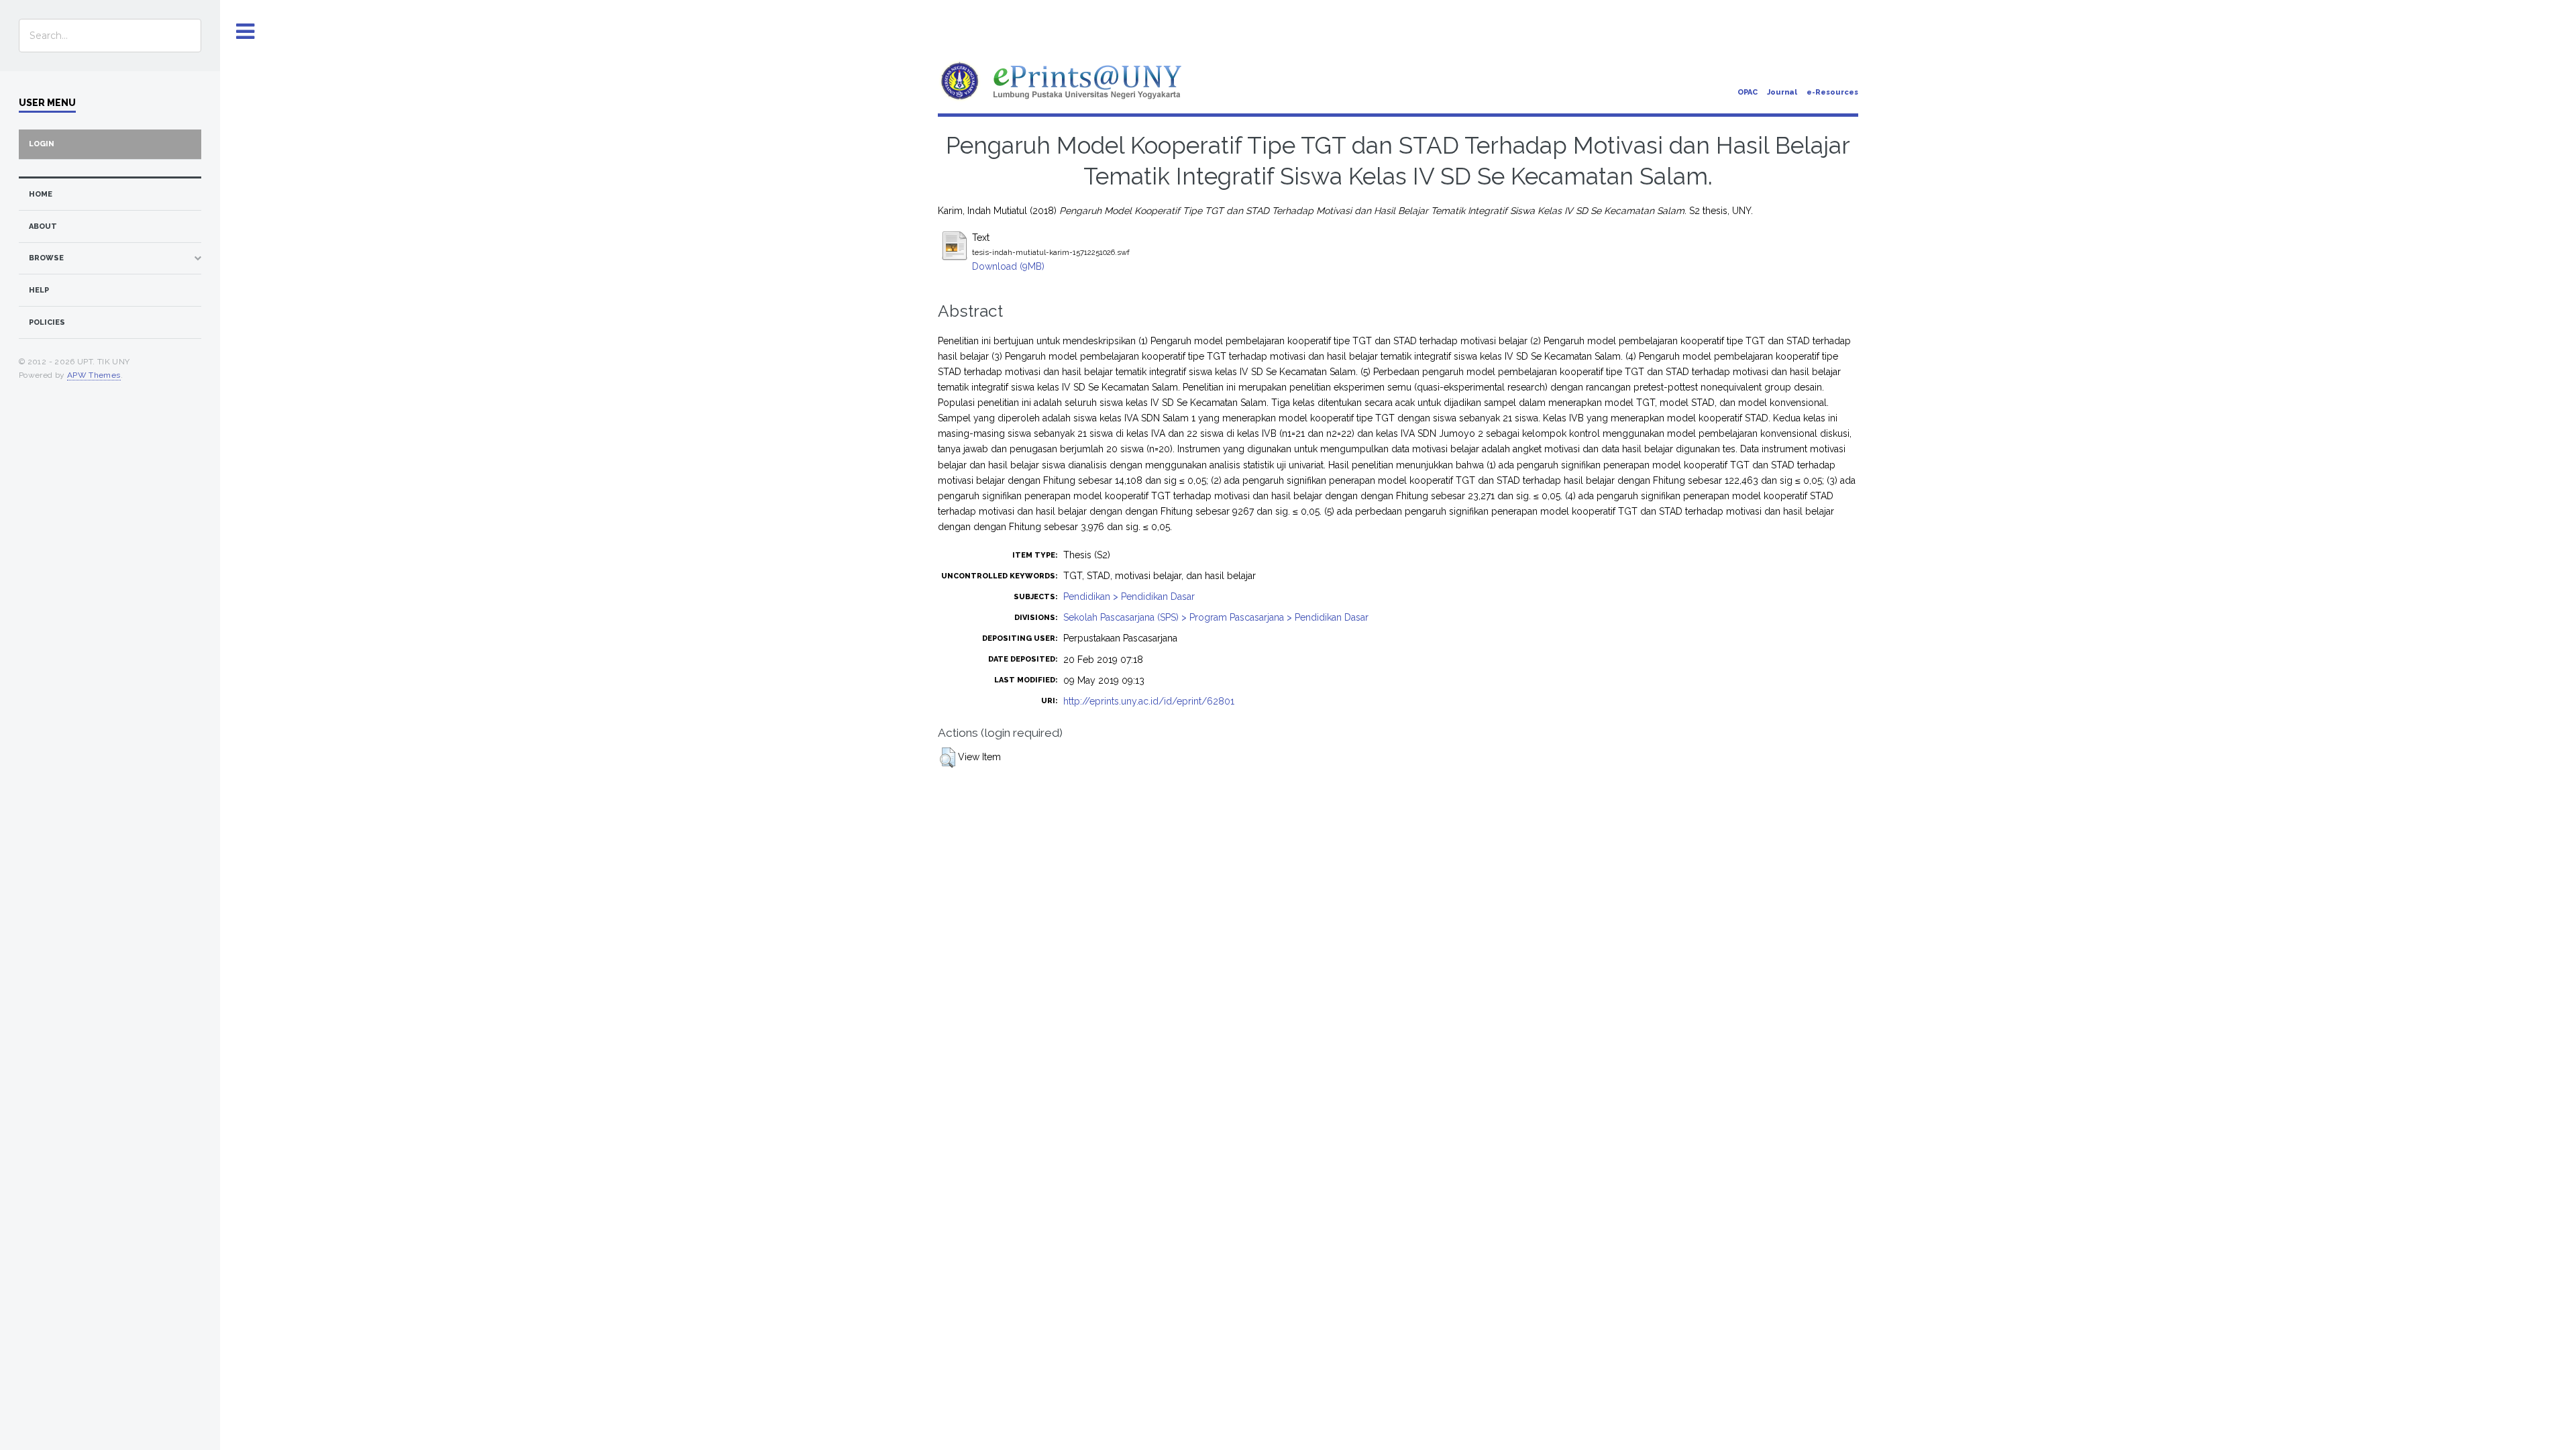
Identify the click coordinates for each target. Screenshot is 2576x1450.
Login (42, 144)
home (41, 194)
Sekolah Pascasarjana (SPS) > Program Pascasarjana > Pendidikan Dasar (1216, 617)
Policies (47, 322)
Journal (1782, 92)
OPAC (1748, 92)
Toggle (246, 32)
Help (39, 290)
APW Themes (94, 375)
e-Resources (1832, 92)
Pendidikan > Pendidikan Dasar (1129, 597)
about (43, 226)
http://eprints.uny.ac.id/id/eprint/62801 (1149, 701)
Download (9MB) (1008, 266)
